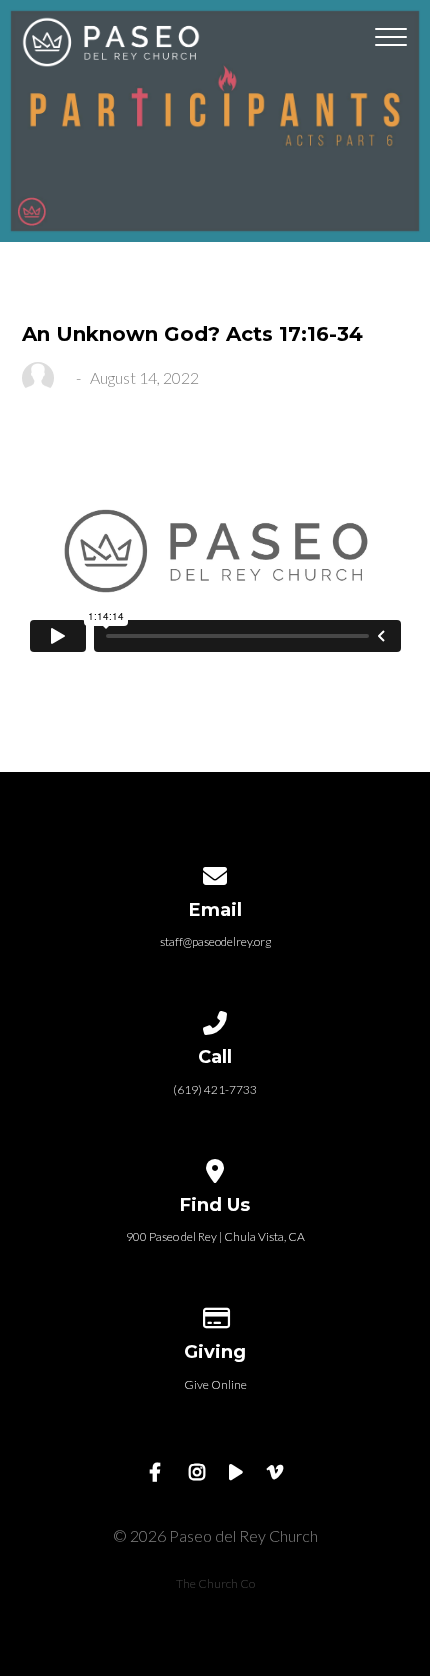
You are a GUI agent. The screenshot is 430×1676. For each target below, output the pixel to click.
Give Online (215, 1384)
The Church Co (215, 1583)
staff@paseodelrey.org (215, 941)
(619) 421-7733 (215, 1089)
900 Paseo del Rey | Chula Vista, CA (215, 1236)
